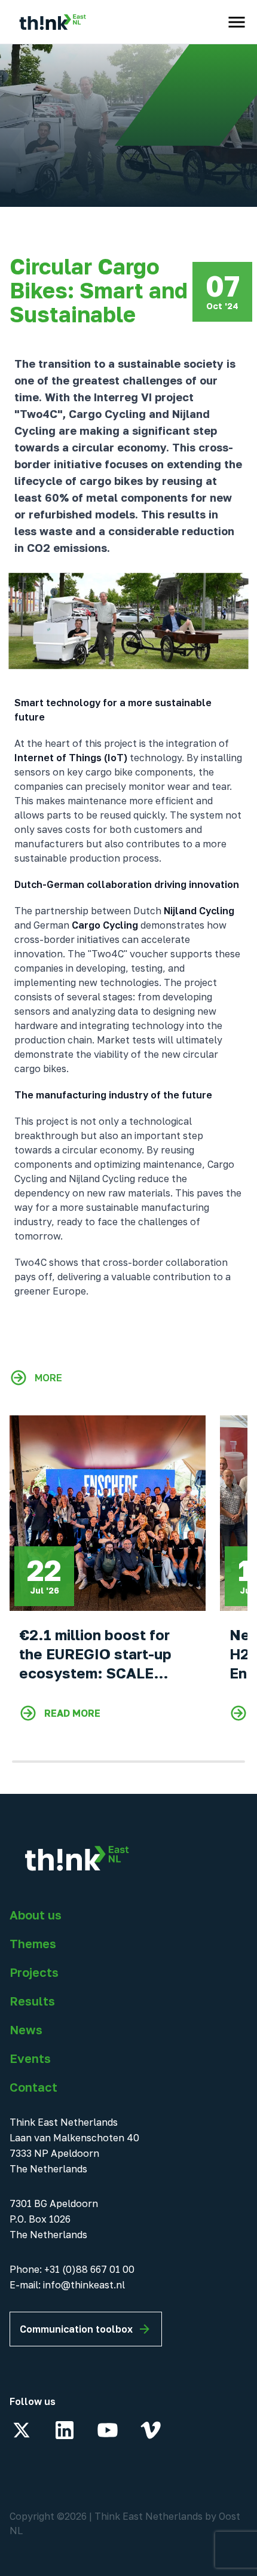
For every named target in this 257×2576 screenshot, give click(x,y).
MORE (48, 1378)
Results (32, 2001)
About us (36, 1915)
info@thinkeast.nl (84, 2285)
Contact (33, 2087)
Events (30, 2058)
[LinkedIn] (65, 2430)
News (26, 2029)
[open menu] (237, 22)
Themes (33, 1943)
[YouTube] (108, 2430)
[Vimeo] (151, 2430)
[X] (22, 2430)
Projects (34, 1972)
